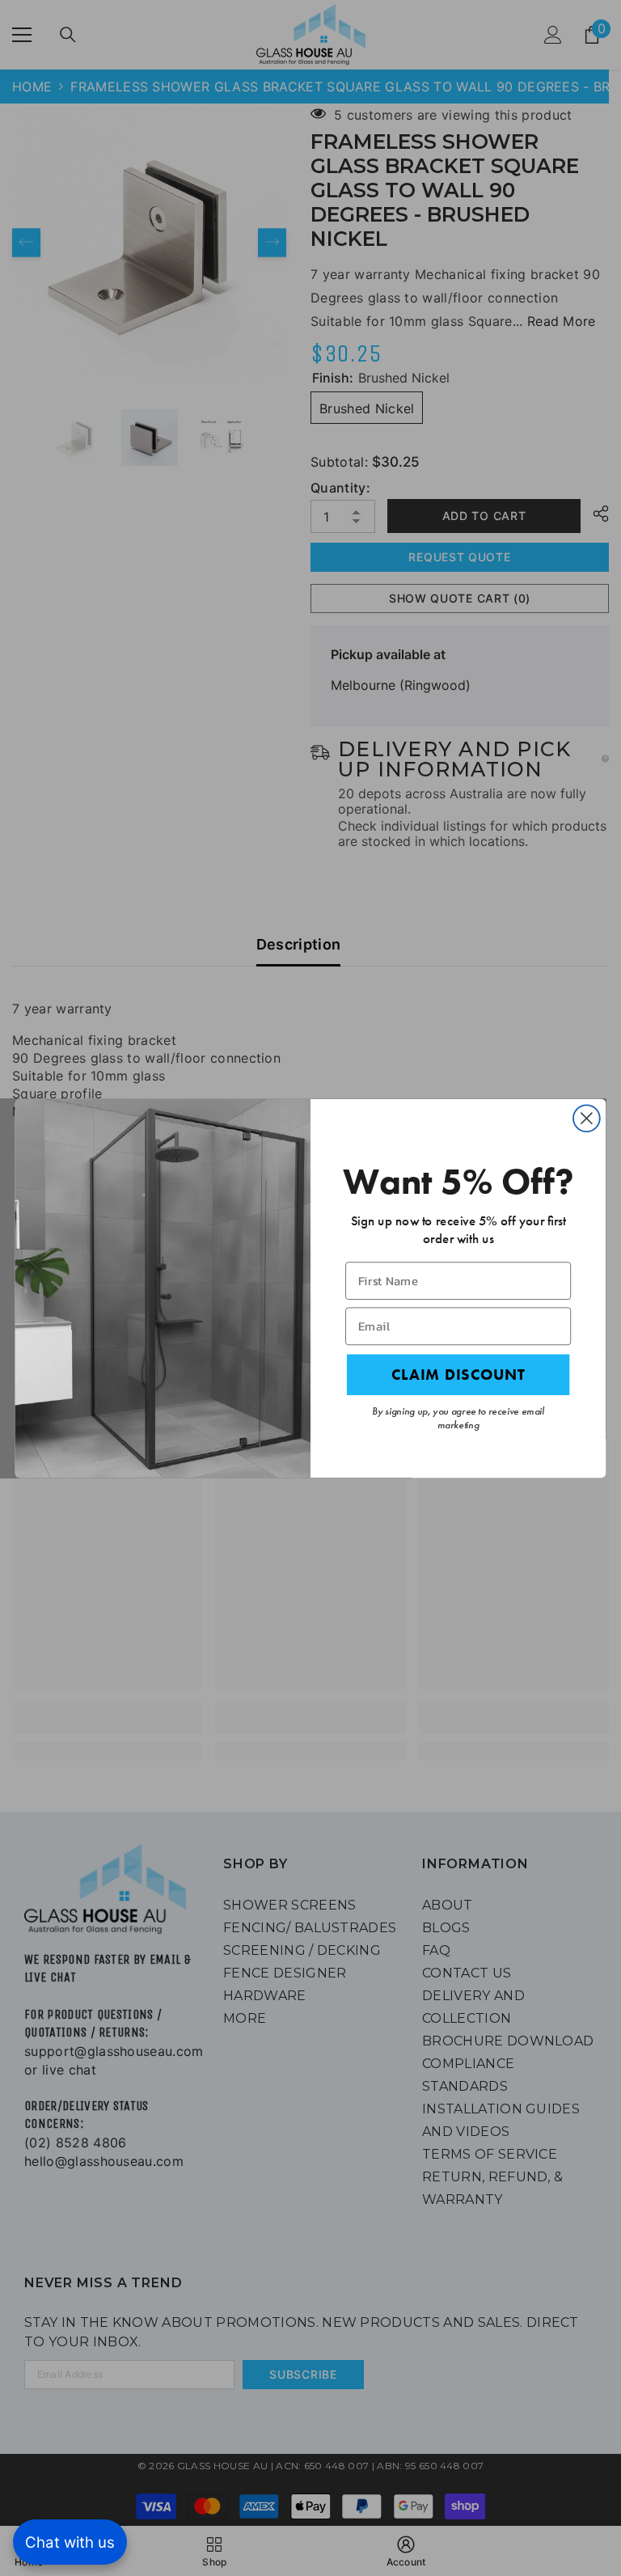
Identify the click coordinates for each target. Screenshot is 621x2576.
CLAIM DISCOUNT (458, 1374)
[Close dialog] (587, 1118)
